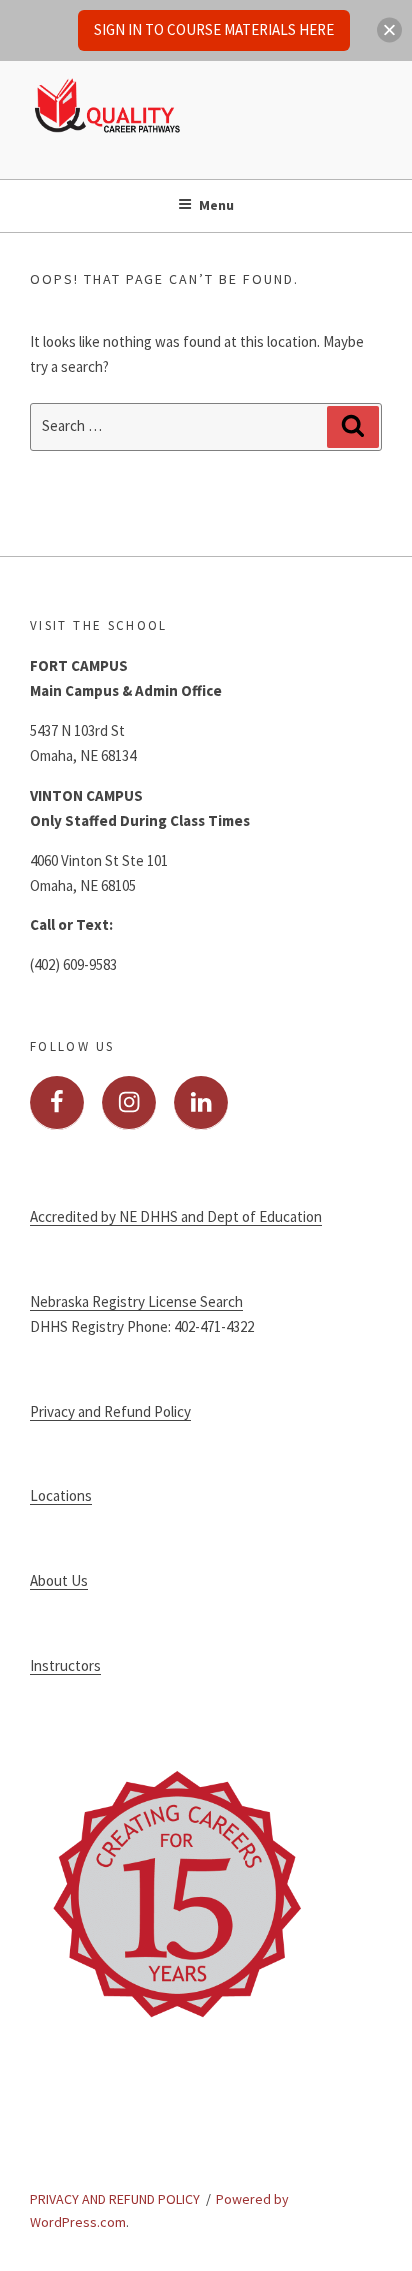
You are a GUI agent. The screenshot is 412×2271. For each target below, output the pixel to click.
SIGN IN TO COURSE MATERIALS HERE (214, 29)
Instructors (65, 1665)
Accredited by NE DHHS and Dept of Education (176, 1216)
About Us (59, 1580)
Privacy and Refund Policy (110, 1411)
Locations (61, 1495)
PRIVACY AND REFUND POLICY (115, 2199)
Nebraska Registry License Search (136, 1301)
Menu (216, 205)
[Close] (389, 30)
